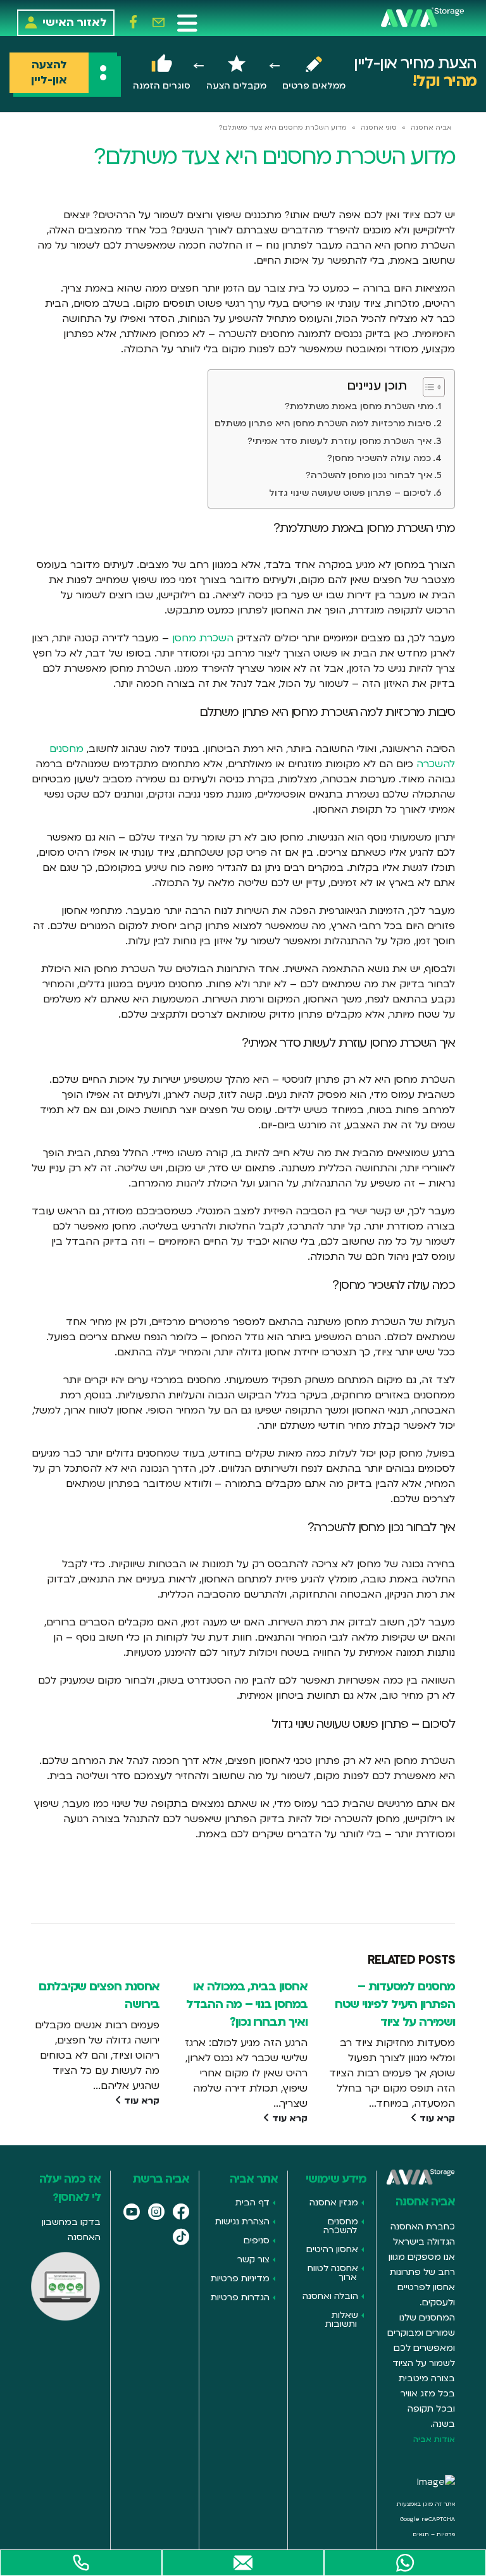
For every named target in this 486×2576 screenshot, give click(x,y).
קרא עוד (436, 2118)
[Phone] (81, 2563)
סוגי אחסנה (379, 128)
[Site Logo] (423, 17)
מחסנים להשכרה (341, 2226)
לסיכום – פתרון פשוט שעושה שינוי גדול (350, 493)
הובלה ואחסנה (330, 2296)
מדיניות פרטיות (240, 2278)
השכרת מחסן (203, 638)
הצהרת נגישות (242, 2222)
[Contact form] (243, 2563)
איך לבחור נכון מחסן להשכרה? (369, 475)
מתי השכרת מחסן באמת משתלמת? (359, 406)
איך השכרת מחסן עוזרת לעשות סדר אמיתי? (340, 441)
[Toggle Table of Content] (427, 387)
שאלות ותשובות (342, 2320)
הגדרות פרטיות (240, 2297)
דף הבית (252, 2203)
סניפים (257, 2240)
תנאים (421, 2534)
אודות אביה (434, 2439)
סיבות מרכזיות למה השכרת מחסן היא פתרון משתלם (323, 423)
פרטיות (446, 2534)
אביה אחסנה (431, 128)
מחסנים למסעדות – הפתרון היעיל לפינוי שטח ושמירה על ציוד (395, 2004)
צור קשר (253, 2259)
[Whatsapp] (405, 2563)
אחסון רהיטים (332, 2249)
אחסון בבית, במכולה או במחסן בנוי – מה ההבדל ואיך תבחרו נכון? (246, 2004)
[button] (187, 23)
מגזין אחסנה (334, 2203)
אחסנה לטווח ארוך (333, 2273)
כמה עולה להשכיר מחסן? (379, 458)
